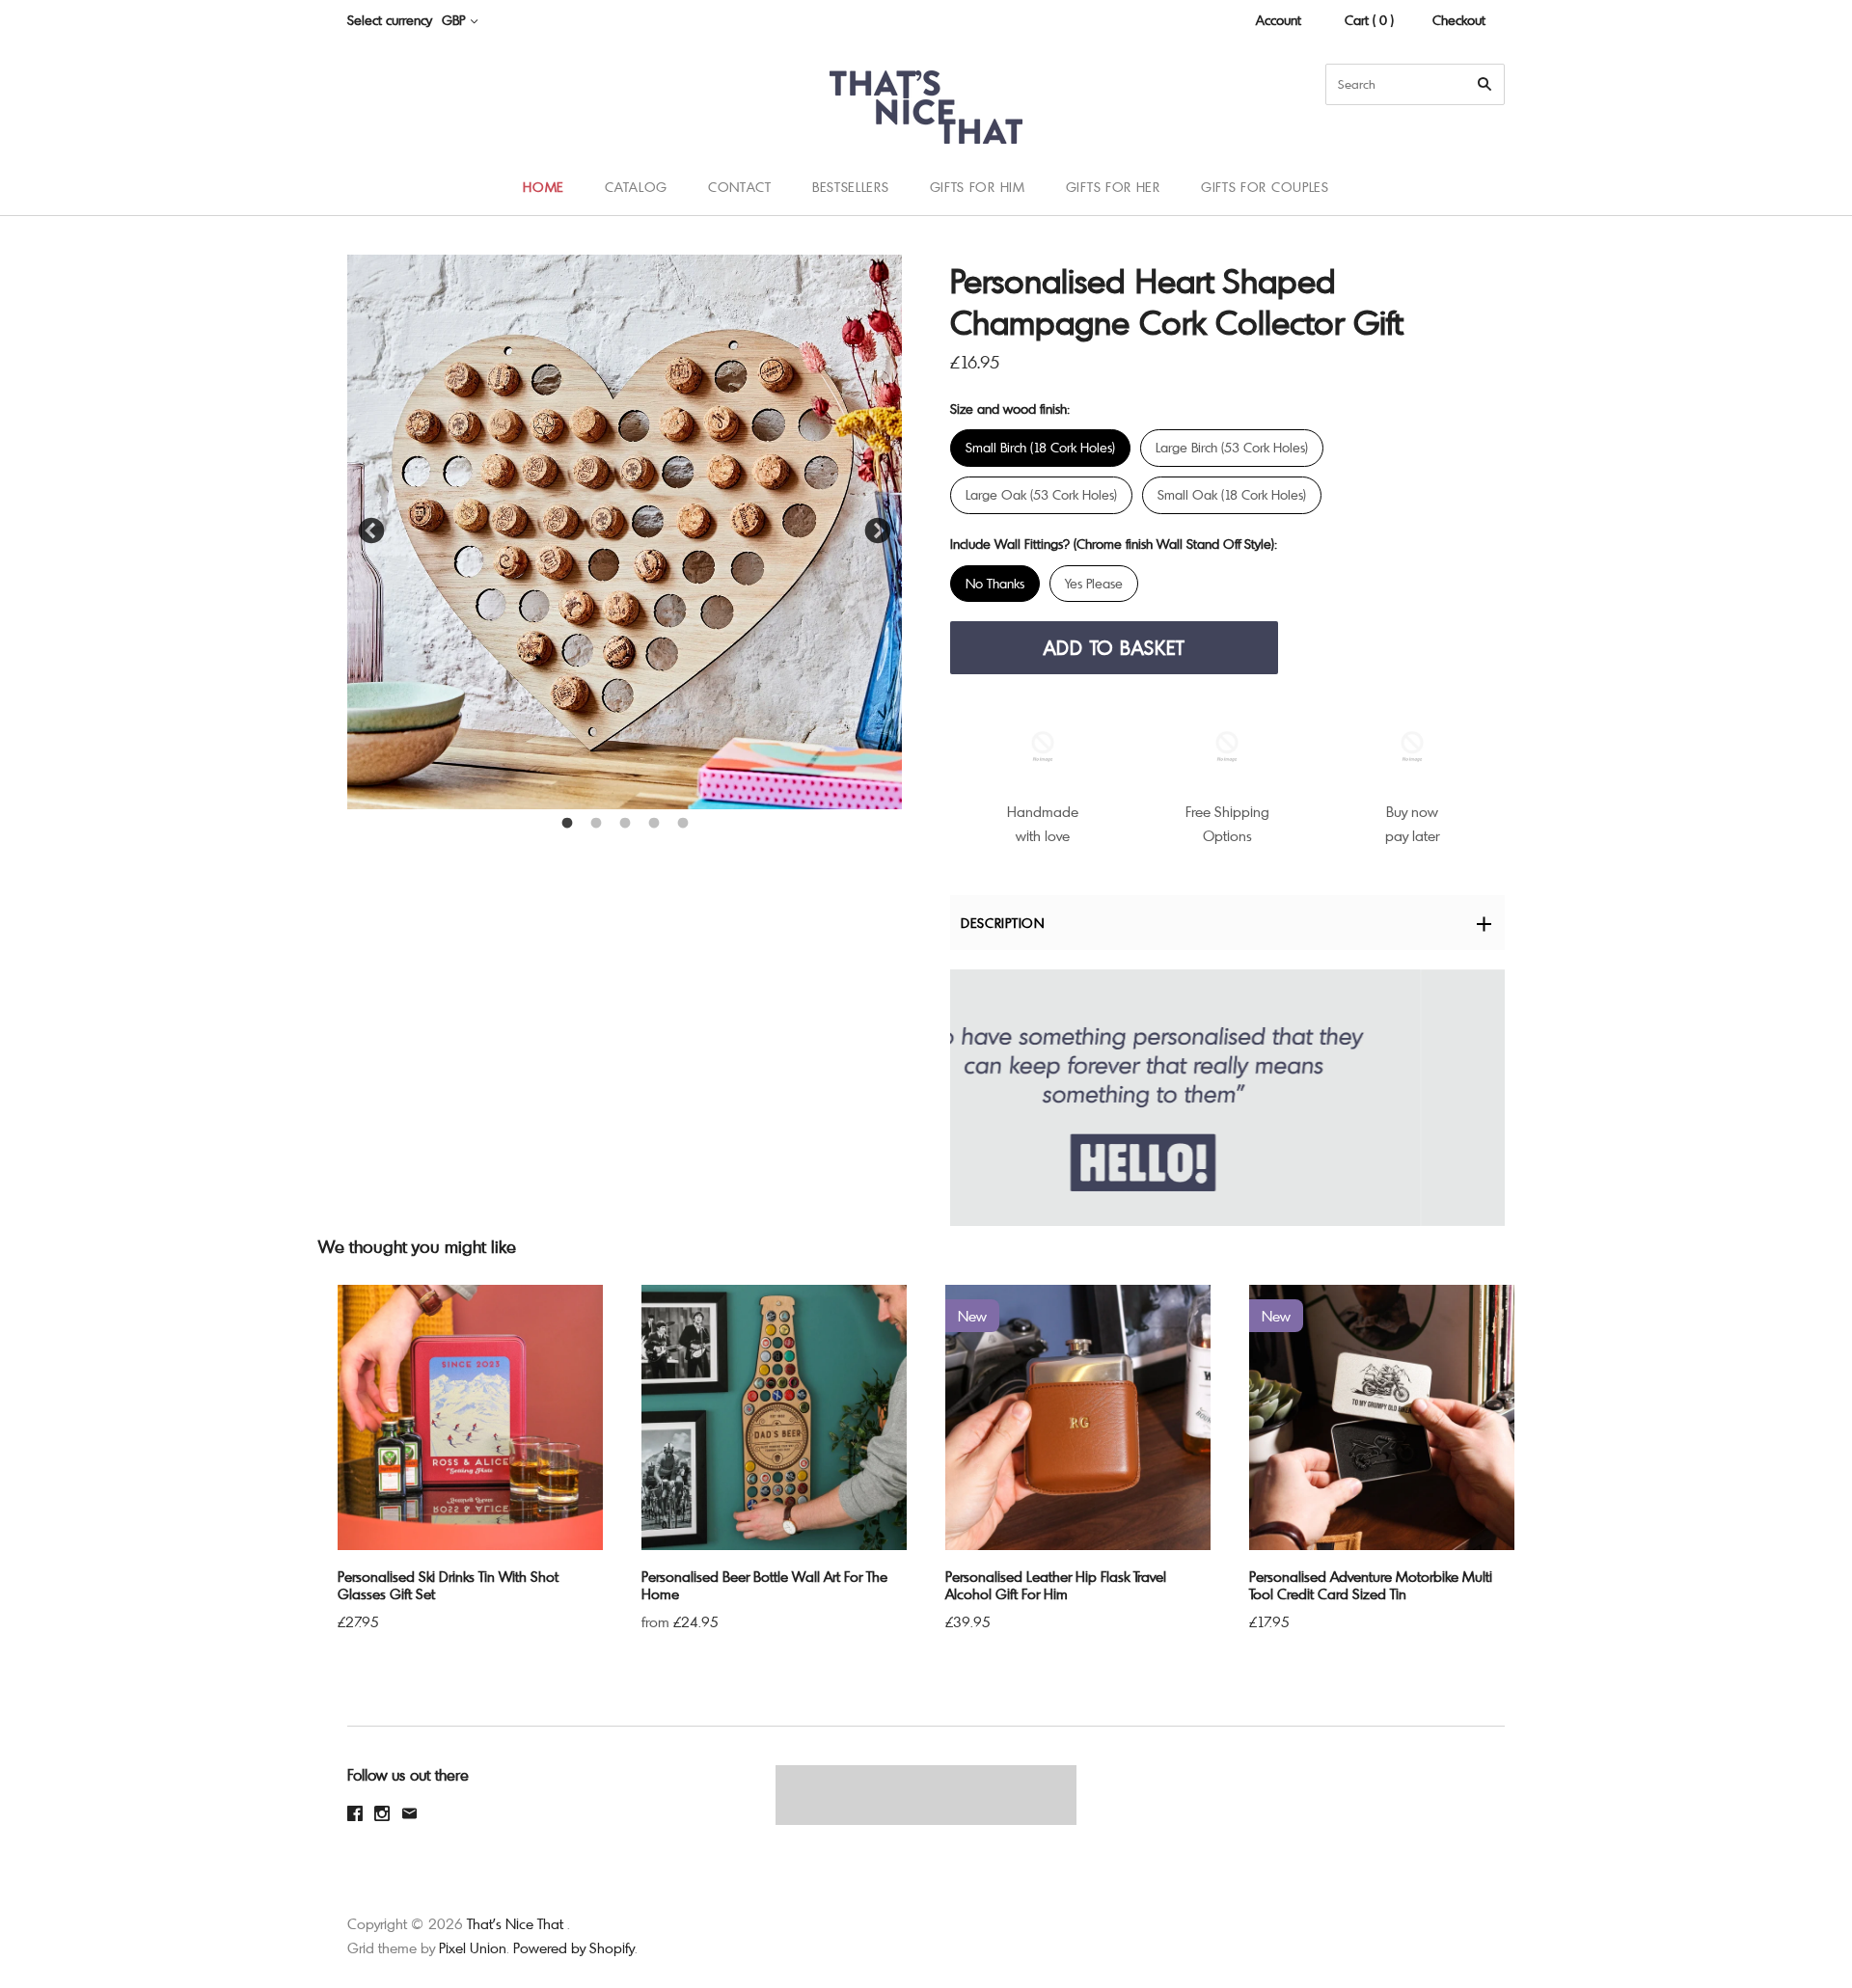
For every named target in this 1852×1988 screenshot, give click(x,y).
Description (1003, 923)
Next (878, 531)
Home (544, 187)
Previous (371, 531)
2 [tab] (596, 824)
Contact (740, 187)
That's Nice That (515, 1923)
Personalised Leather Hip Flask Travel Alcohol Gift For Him (1056, 1585)
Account (1279, 20)
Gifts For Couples (1265, 187)
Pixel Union (473, 1947)
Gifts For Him (978, 187)
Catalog (636, 187)
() (1794, 186)
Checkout (1459, 20)
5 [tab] (683, 824)
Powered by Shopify (574, 1947)
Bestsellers (851, 187)
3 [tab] (625, 824)
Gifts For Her (1113, 187)
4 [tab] (654, 824)
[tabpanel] (625, 532)
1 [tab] (567, 824)
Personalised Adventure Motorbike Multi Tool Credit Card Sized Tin (1371, 1585)
